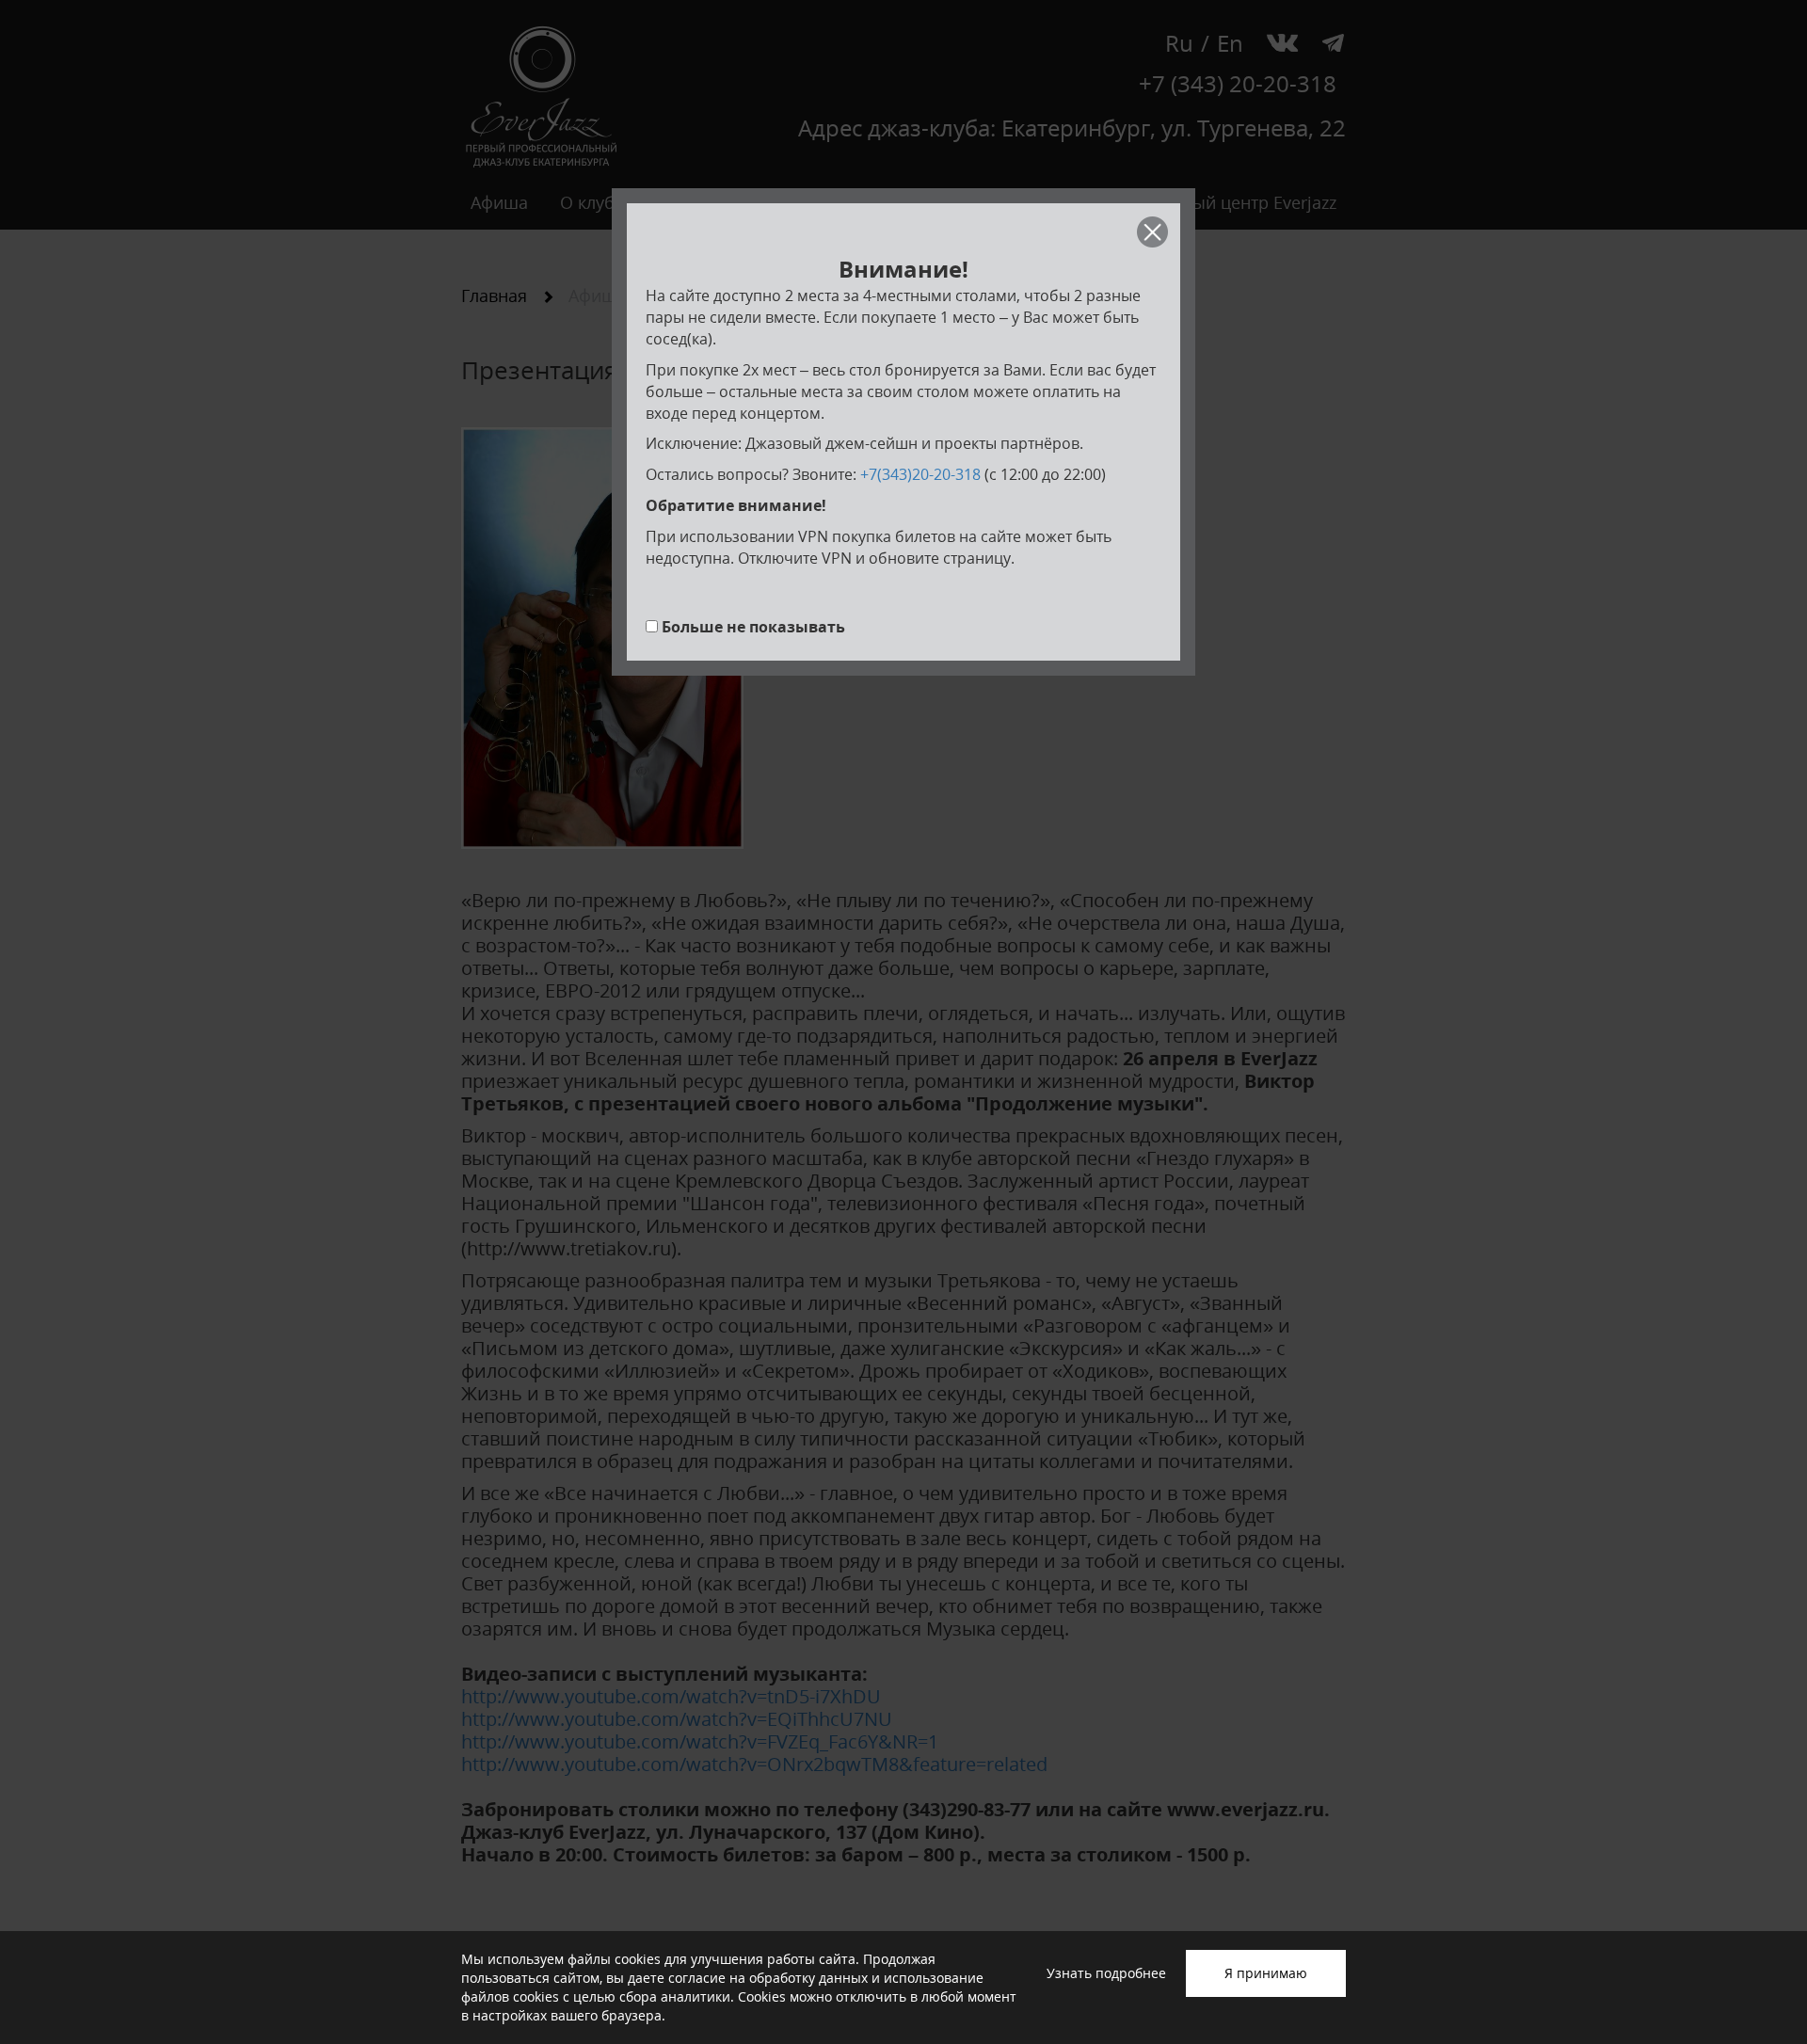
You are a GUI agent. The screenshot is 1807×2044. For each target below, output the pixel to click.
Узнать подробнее (1106, 1973)
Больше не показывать (753, 627)
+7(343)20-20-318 (920, 474)
